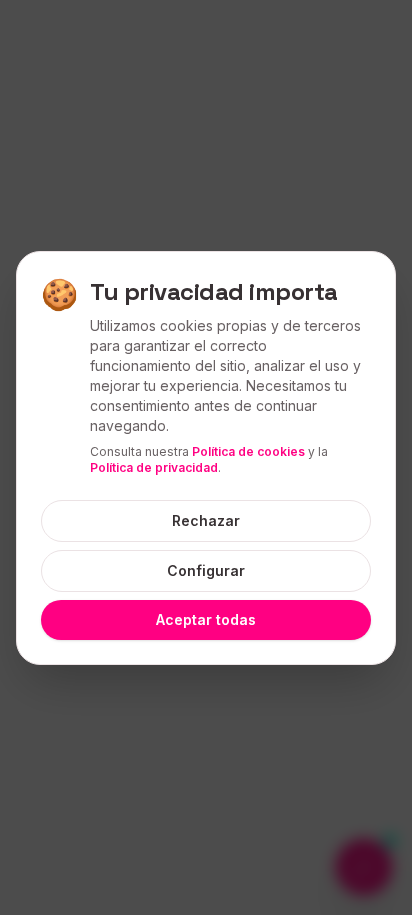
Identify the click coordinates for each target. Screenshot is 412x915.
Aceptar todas (206, 619)
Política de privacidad (154, 467)
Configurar (206, 570)
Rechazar (206, 520)
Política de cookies (248, 451)
